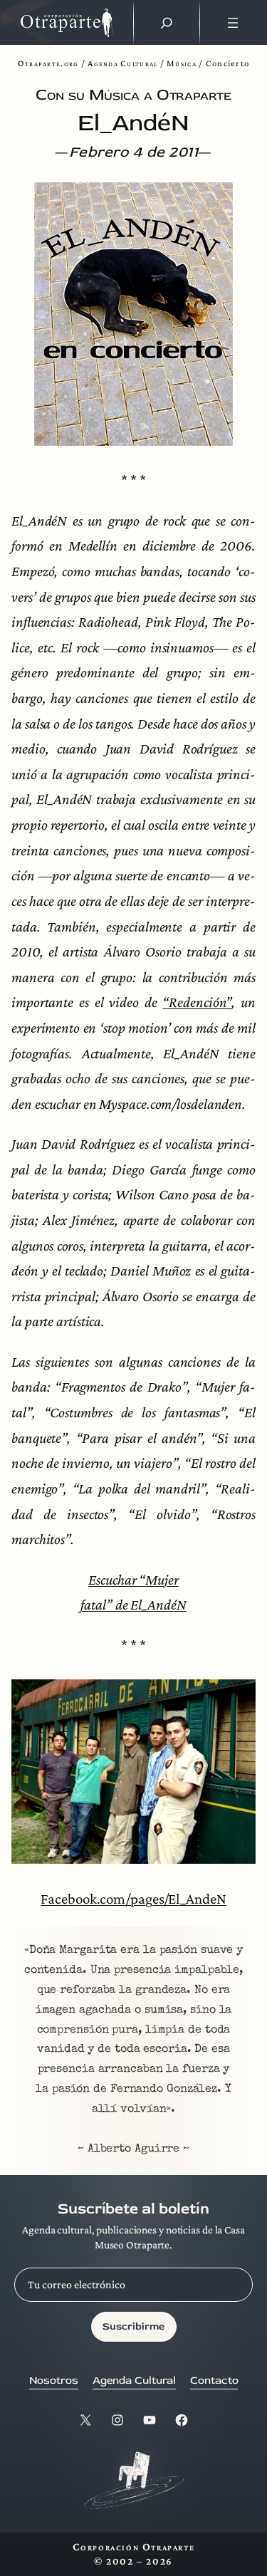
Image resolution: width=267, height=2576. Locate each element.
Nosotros (54, 2381)
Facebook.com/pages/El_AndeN (133, 1898)
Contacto (214, 2381)
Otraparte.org (48, 63)
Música (182, 63)
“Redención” (197, 1002)
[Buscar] (167, 23)
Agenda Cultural (122, 63)
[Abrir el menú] (233, 23)
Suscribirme (133, 2326)
